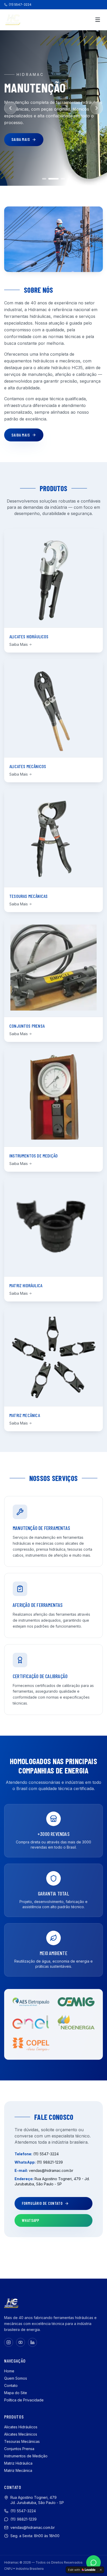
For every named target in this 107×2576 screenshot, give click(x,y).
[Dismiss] (101, 2570)
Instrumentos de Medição (26, 2456)
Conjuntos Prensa (19, 2449)
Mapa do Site (16, 2393)
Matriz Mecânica (18, 2470)
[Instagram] (9, 2342)
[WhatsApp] (93, 2563)
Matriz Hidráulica (18, 2463)
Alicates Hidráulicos (21, 2427)
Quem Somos (16, 2378)
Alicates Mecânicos (21, 2434)
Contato (11, 2385)
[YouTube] (21, 2342)
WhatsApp (31, 2220)
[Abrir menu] (98, 20)
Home (9, 2371)
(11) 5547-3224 (20, 5)
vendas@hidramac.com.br (51, 2170)
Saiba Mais (21, 139)
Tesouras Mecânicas (22, 2441)
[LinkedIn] (32, 2342)
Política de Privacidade (24, 2400)
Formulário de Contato (42, 2203)
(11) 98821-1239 (50, 2162)
